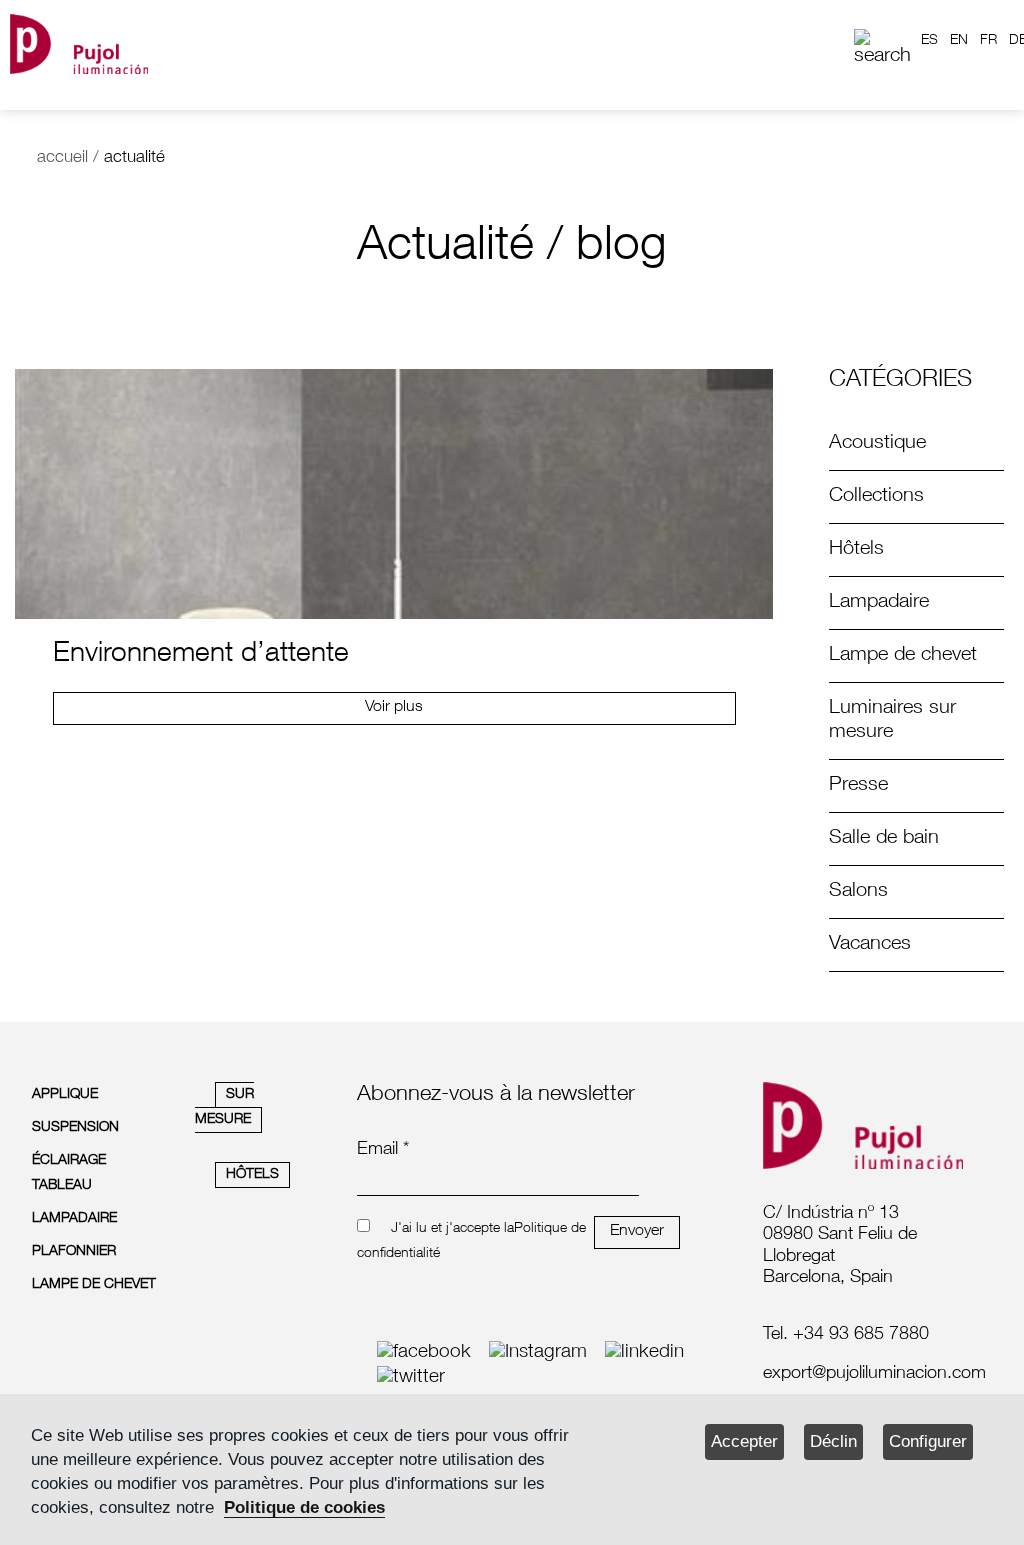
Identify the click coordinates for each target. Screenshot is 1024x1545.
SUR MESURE (224, 1107)
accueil (62, 158)
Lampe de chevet (903, 656)
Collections (876, 497)
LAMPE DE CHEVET (94, 1285)
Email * (383, 1150)
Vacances (870, 945)
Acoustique (877, 444)
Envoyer (637, 1232)
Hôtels (856, 550)
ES (929, 41)
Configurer (928, 1441)
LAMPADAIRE (74, 1219)
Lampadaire (879, 603)
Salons (858, 892)
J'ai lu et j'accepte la (452, 1229)
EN (959, 41)
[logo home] (79, 40)
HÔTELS (252, 1175)
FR (988, 41)
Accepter (744, 1441)
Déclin (833, 1441)
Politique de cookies (304, 1507)
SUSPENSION (75, 1128)
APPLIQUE (65, 1095)
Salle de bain (884, 839)
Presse (858, 786)
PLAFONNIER (74, 1252)
